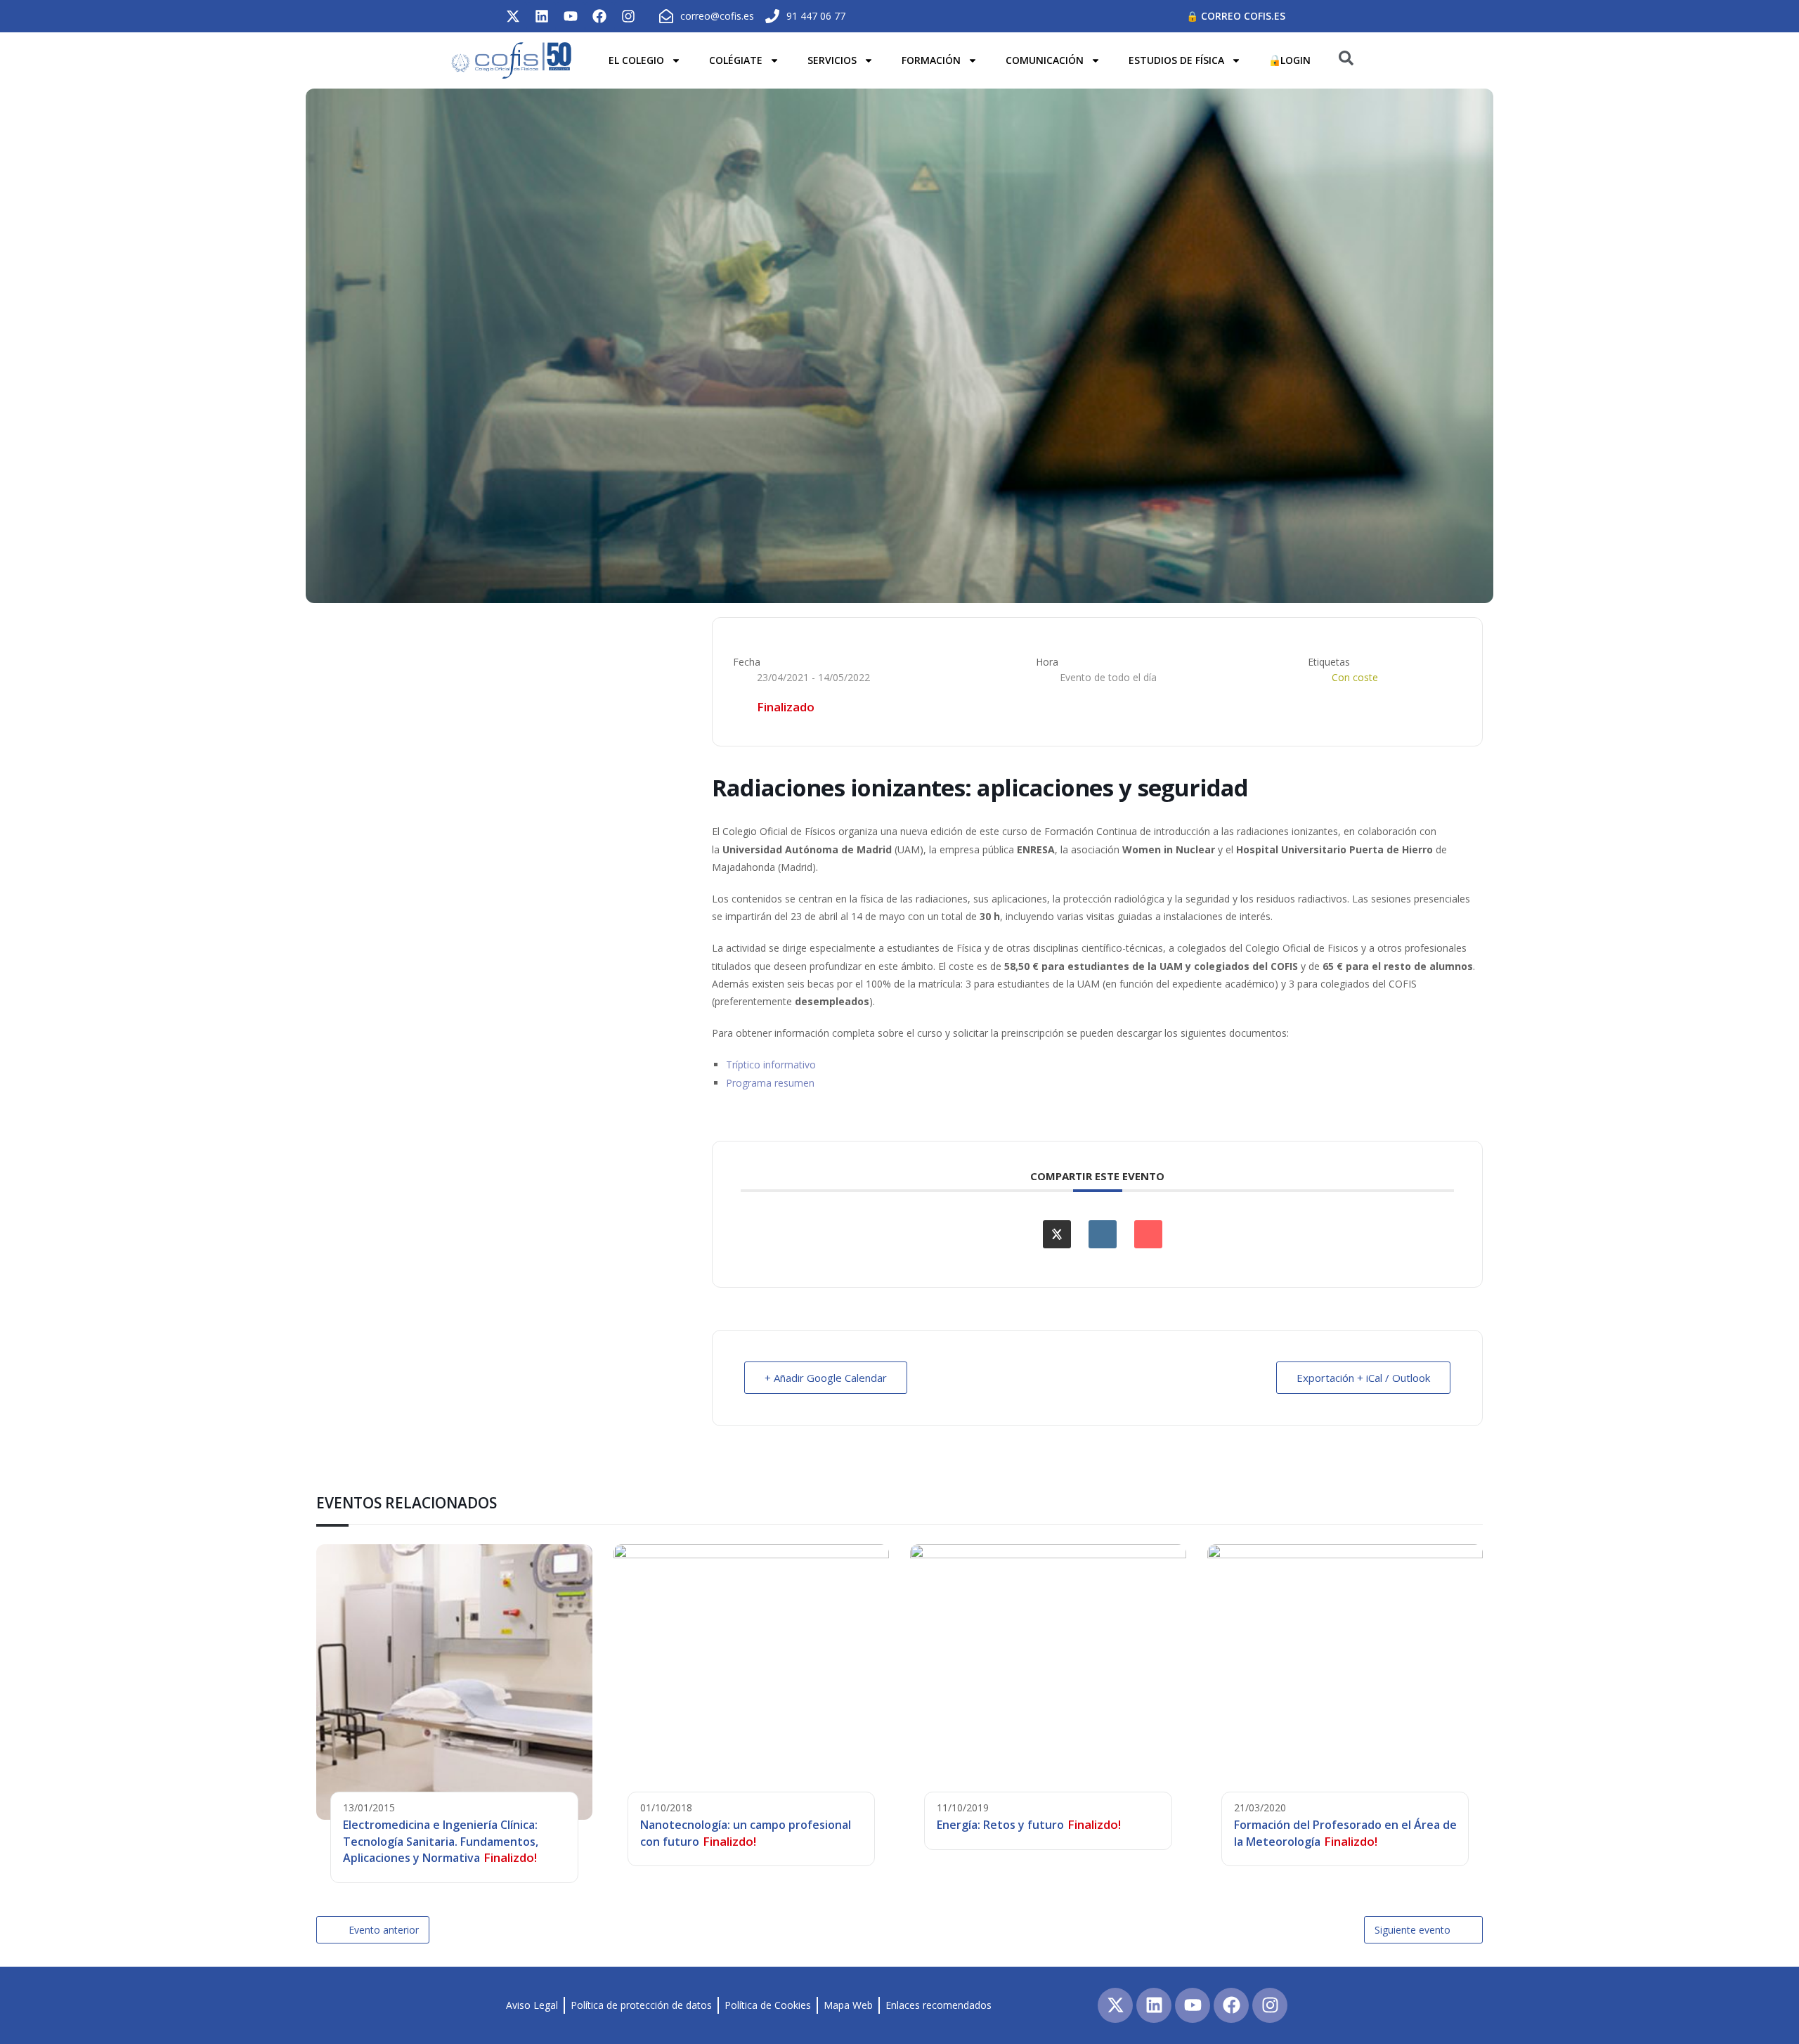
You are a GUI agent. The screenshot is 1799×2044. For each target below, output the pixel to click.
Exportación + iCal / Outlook (1363, 1378)
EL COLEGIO (636, 60)
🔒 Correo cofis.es (1236, 16)
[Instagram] (628, 16)
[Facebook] (599, 16)
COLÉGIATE (736, 60)
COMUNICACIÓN (1045, 60)
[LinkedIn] (1103, 1234)
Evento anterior (384, 1930)
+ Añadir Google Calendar (826, 1378)
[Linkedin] (542, 16)
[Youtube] (571, 16)
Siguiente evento (1412, 1930)
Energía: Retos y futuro (1000, 1825)
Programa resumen (770, 1083)
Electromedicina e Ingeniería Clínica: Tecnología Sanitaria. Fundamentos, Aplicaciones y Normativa (441, 1841)
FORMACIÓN (931, 60)
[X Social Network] (1057, 1234)
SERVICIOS (832, 60)
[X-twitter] (513, 16)
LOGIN (1295, 60)
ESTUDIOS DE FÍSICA (1176, 60)
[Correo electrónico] (1148, 1234)
